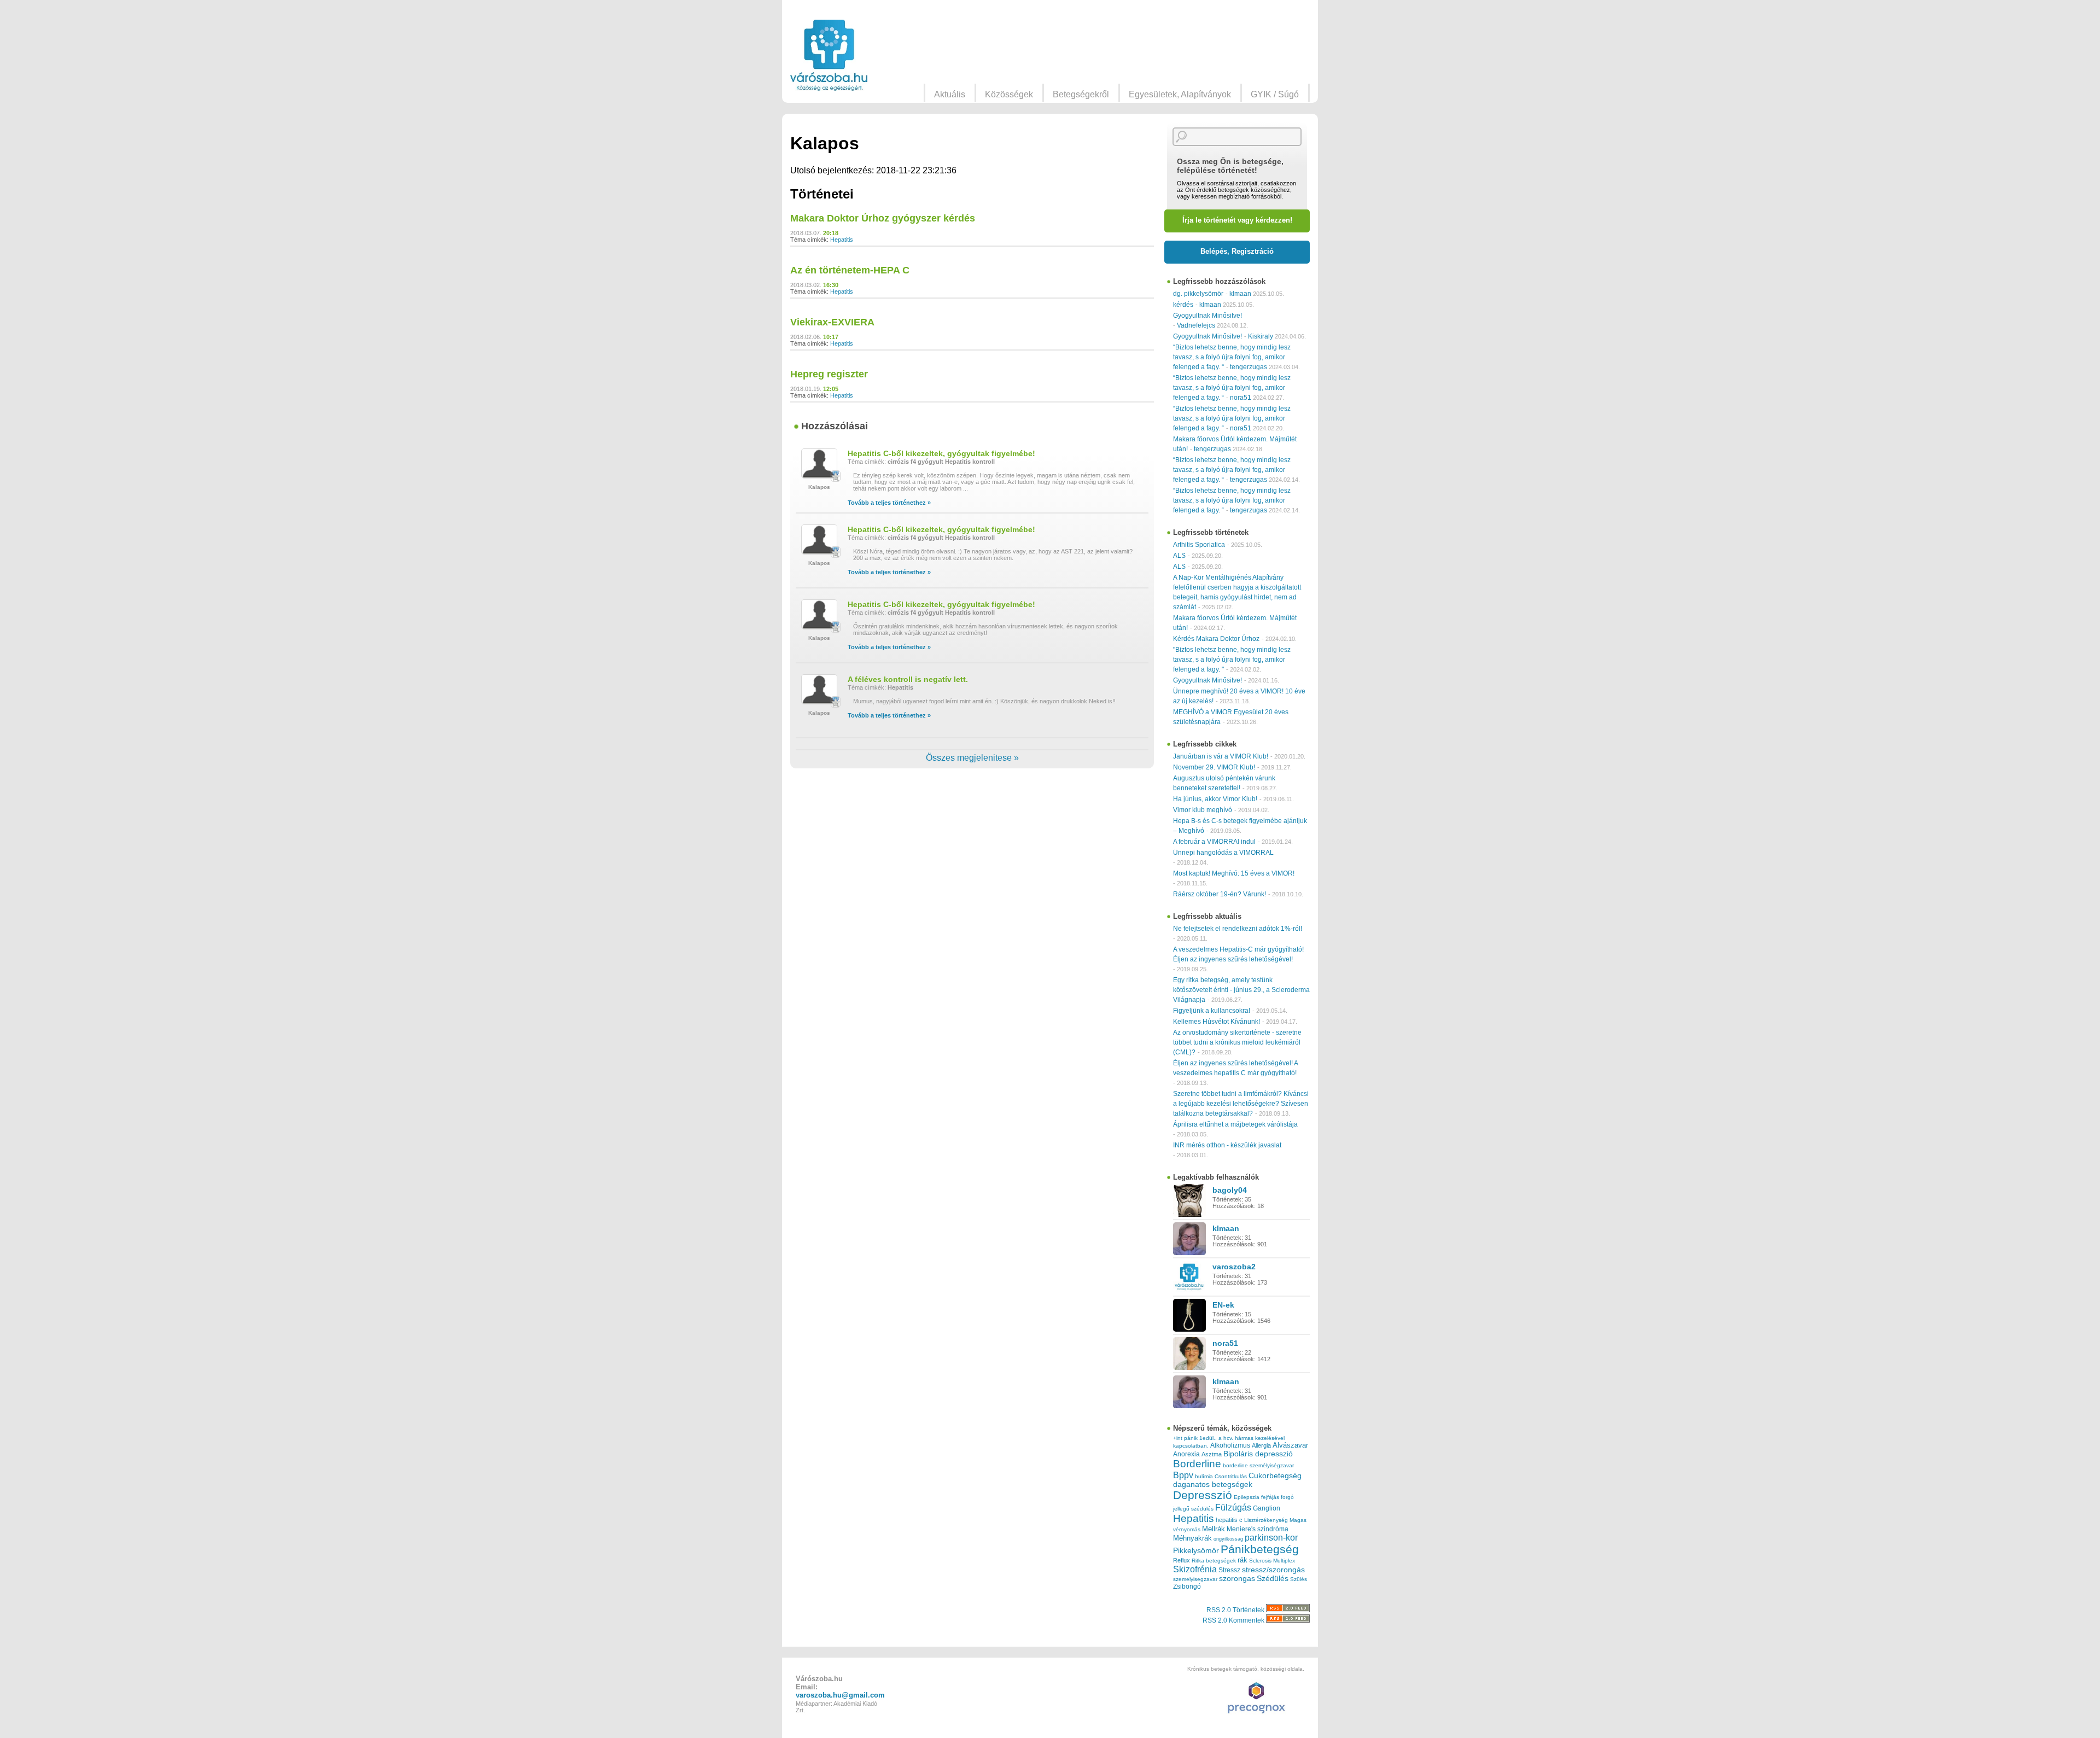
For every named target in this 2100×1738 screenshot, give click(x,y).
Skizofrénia (1195, 1569)
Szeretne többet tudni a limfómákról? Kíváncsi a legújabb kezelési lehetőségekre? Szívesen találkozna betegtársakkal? (1241, 1104)
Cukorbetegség (1275, 1476)
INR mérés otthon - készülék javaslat (1227, 1145)
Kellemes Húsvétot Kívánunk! (1217, 1022)
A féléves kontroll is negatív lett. (908, 679)
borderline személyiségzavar (1258, 1465)
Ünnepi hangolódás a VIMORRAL (1223, 853)
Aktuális (950, 94)
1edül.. (1208, 1438)
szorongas (1237, 1579)
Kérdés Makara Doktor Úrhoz (1216, 639)
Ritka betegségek (1214, 1561)
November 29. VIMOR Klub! (1214, 767)
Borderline (1197, 1464)
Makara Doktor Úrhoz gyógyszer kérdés (883, 218)
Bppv (1183, 1475)
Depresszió (1203, 1495)
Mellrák (1214, 1529)
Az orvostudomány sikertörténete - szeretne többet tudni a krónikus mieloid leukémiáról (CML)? (1237, 1042)
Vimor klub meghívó (1203, 810)
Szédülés (1273, 1579)
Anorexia (1186, 1454)
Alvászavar (1290, 1445)
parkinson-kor (1271, 1538)
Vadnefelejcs (1196, 325)
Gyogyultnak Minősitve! (1207, 316)
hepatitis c (1229, 1520)
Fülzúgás (1233, 1507)
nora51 (1241, 398)
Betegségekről (1081, 94)
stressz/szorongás (1273, 1570)
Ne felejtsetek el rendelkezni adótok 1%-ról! (1238, 929)
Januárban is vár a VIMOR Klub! (1221, 756)
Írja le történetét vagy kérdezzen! (1237, 220)
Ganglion (1267, 1508)
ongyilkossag (1228, 1539)
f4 (913, 462)
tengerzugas (1249, 367)
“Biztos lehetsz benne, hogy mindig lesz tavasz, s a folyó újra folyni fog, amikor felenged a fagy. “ (1232, 357)
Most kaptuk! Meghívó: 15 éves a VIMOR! (1234, 873)
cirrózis (898, 462)
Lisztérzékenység (1266, 1520)
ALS (1179, 556)
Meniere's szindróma (1258, 1529)
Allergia (1261, 1445)
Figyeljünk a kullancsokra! (1212, 1011)
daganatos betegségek (1213, 1485)
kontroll (984, 462)
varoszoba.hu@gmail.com (840, 1695)
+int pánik (1185, 1438)
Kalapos (819, 487)
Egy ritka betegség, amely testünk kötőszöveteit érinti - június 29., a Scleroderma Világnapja (1241, 990)
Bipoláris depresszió (1258, 1454)
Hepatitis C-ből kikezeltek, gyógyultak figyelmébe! (941, 453)
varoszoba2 (1234, 1267)
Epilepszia (1247, 1497)
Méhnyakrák (1192, 1538)
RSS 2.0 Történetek (1236, 1610)
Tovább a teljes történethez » (889, 503)
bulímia (1204, 1476)
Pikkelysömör (1196, 1551)
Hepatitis (842, 240)
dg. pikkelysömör (1198, 294)
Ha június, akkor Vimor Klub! (1215, 799)
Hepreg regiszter (829, 374)
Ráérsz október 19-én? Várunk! (1220, 894)
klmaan (1240, 294)
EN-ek (1223, 1305)
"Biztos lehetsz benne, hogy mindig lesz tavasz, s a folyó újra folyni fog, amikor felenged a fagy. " (1232, 660)
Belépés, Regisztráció (1237, 251)
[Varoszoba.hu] (829, 55)
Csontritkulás (1231, 1476)
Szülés (1299, 1579)
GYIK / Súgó (1275, 94)
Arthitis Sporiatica (1199, 545)
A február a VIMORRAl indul (1214, 842)
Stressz (1229, 1570)
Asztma (1212, 1454)
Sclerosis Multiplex (1272, 1561)
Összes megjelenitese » (972, 758)
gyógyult (931, 462)
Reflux (1182, 1560)
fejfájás (1270, 1497)
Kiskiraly (1261, 336)
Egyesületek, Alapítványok (1180, 94)
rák (1242, 1560)
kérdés (1183, 305)
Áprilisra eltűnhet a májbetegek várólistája (1235, 1124)
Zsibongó (1187, 1587)
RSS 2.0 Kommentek (1234, 1620)
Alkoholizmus (1230, 1445)
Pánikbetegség (1260, 1549)
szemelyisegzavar (1195, 1579)
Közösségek (1009, 94)
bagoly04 (1230, 1190)
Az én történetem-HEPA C (850, 270)
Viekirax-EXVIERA (832, 322)
